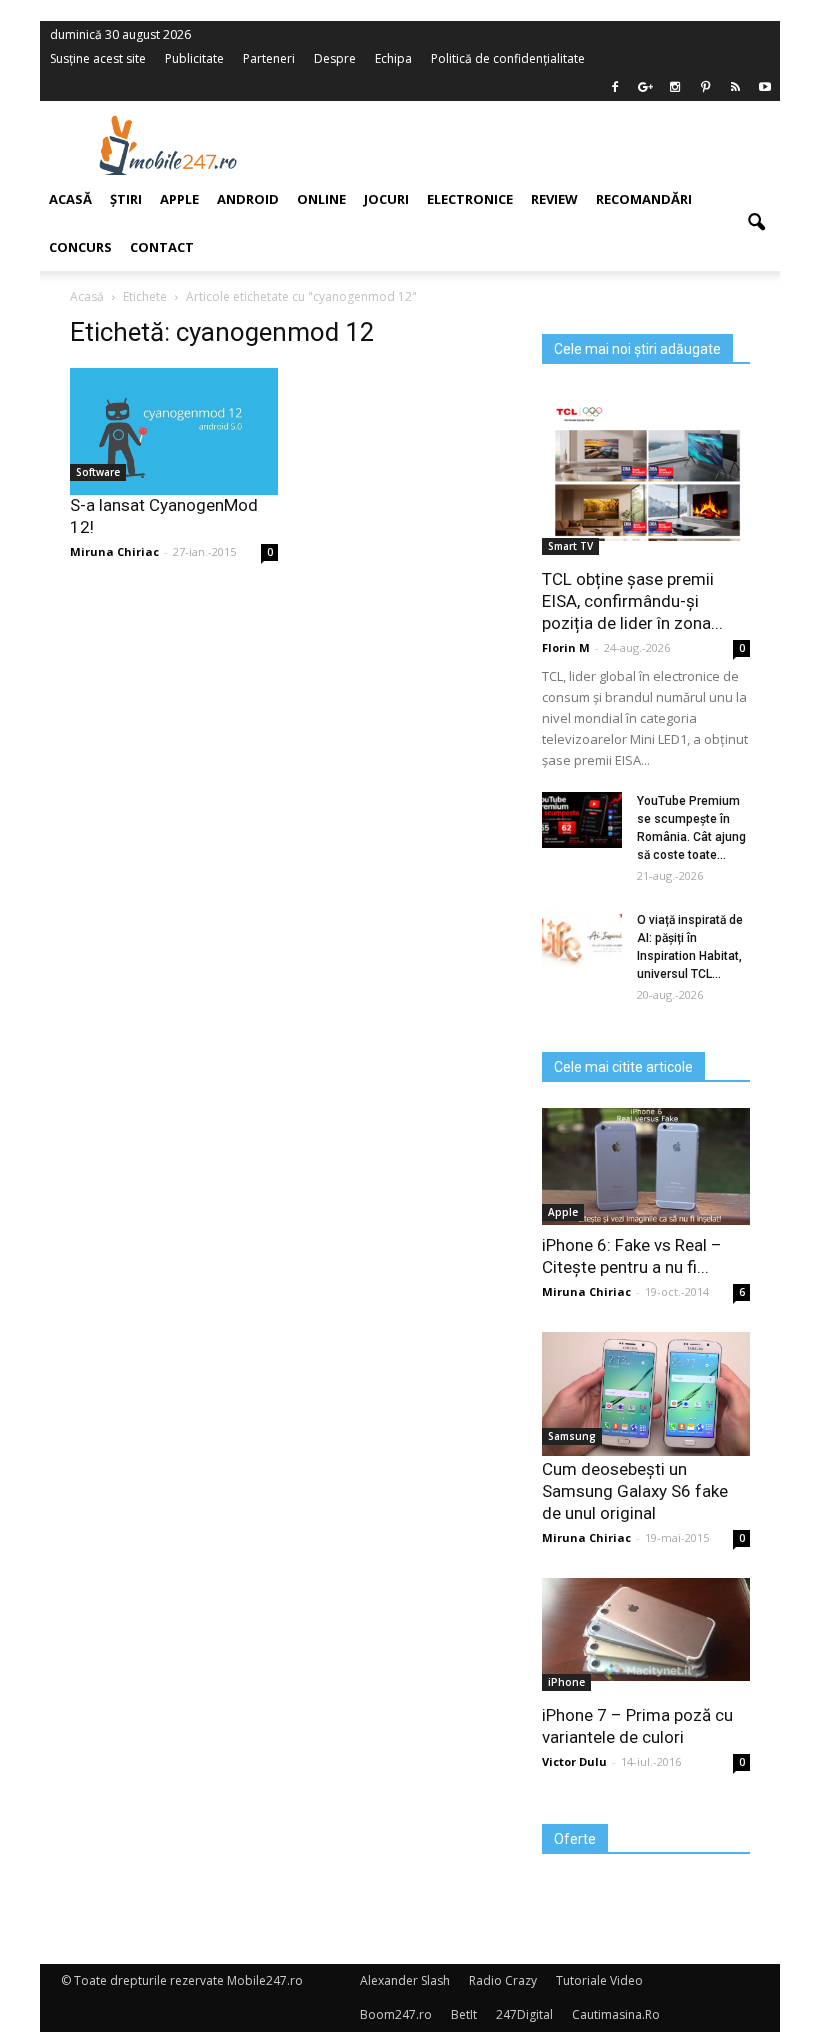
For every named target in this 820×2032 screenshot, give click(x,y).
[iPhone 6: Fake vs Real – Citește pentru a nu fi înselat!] (646, 1166)
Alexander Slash (405, 1980)
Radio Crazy (503, 1980)
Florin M (566, 647)
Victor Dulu (574, 1761)
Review (554, 199)
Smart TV (570, 546)
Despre (335, 58)
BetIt (464, 2014)
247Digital (524, 2014)
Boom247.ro (396, 2014)
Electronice (470, 199)
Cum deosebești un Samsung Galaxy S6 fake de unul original (635, 1491)
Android (248, 199)
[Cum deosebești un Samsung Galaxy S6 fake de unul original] (646, 1394)
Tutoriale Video (599, 1980)
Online (321, 199)
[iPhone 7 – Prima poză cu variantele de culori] (646, 1629)
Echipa (393, 58)
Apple (563, 1212)
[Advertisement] (538, 145)
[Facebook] (615, 87)
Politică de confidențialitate (508, 58)
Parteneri (269, 58)
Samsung (572, 1436)
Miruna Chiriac (586, 1291)
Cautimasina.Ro (616, 2014)
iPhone (566, 1682)
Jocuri (386, 199)
